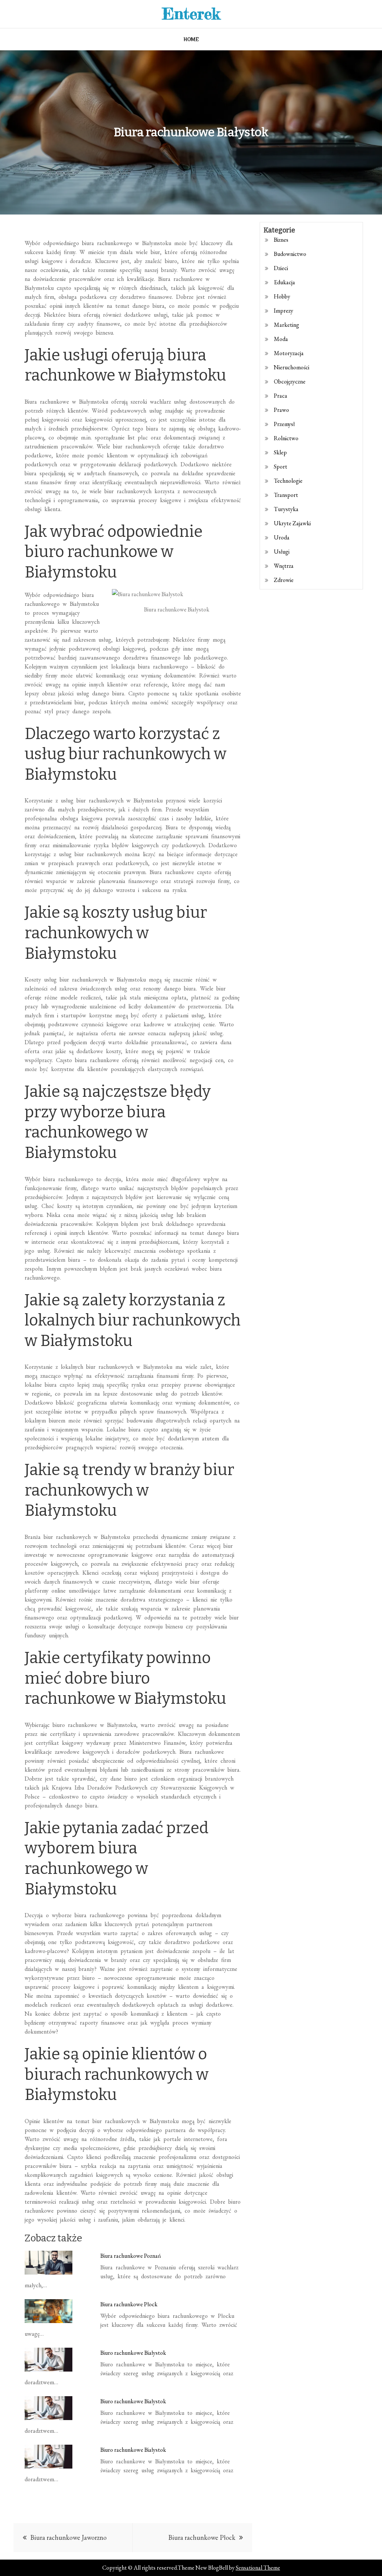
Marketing (286, 325)
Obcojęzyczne (290, 381)
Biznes (281, 240)
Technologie (288, 481)
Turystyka (286, 509)
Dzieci (281, 268)
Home (191, 39)
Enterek (191, 14)
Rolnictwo (286, 438)
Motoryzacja (289, 353)
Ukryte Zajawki (292, 523)
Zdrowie (284, 580)
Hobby (282, 296)
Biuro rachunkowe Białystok (133, 2353)
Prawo (281, 410)
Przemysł (284, 424)
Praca (281, 396)
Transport (286, 495)
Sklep (280, 452)
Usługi (282, 552)
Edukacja (284, 282)
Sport (281, 467)
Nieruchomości (292, 367)
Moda (281, 339)
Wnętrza (284, 566)
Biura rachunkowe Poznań (131, 2256)
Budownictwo (290, 254)
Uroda (282, 537)
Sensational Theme (258, 2568)
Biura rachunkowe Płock (129, 2304)
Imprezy (284, 311)
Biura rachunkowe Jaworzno (68, 2537)
